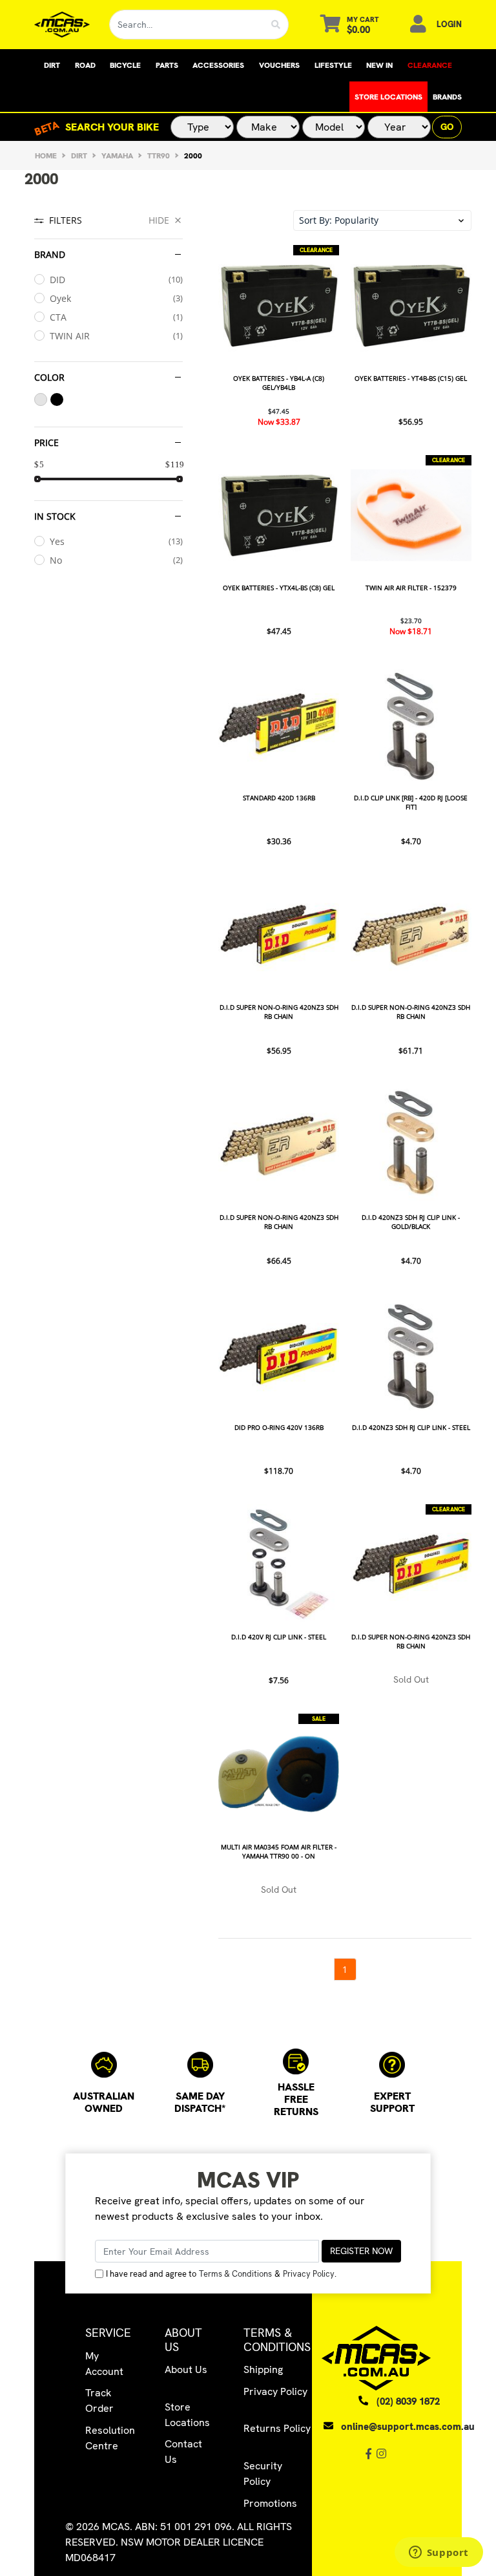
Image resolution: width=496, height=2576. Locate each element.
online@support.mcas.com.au (408, 2427)
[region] (108, 1095)
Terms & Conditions (235, 2274)
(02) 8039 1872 (408, 2401)
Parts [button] (167, 65)
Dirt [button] (52, 65)
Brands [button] (447, 97)
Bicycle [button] (125, 65)
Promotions (270, 2503)
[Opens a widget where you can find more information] (439, 2553)
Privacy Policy (309, 2274)
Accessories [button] (218, 65)
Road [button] (85, 65)
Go (447, 127)
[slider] (37, 479)
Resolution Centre (110, 2438)
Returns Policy (277, 2428)
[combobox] (187, 25)
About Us (186, 2369)
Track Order (99, 2400)
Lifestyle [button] (333, 65)
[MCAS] (62, 25)
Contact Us (183, 2452)
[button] (382, 220)
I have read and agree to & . (221, 2274)
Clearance (430, 65)
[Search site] (276, 25)
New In (379, 65)
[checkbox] (108, 280)
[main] (345, 1113)
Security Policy (263, 2474)
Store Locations (388, 97)
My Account (104, 2364)
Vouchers (279, 65)
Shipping (263, 2369)
